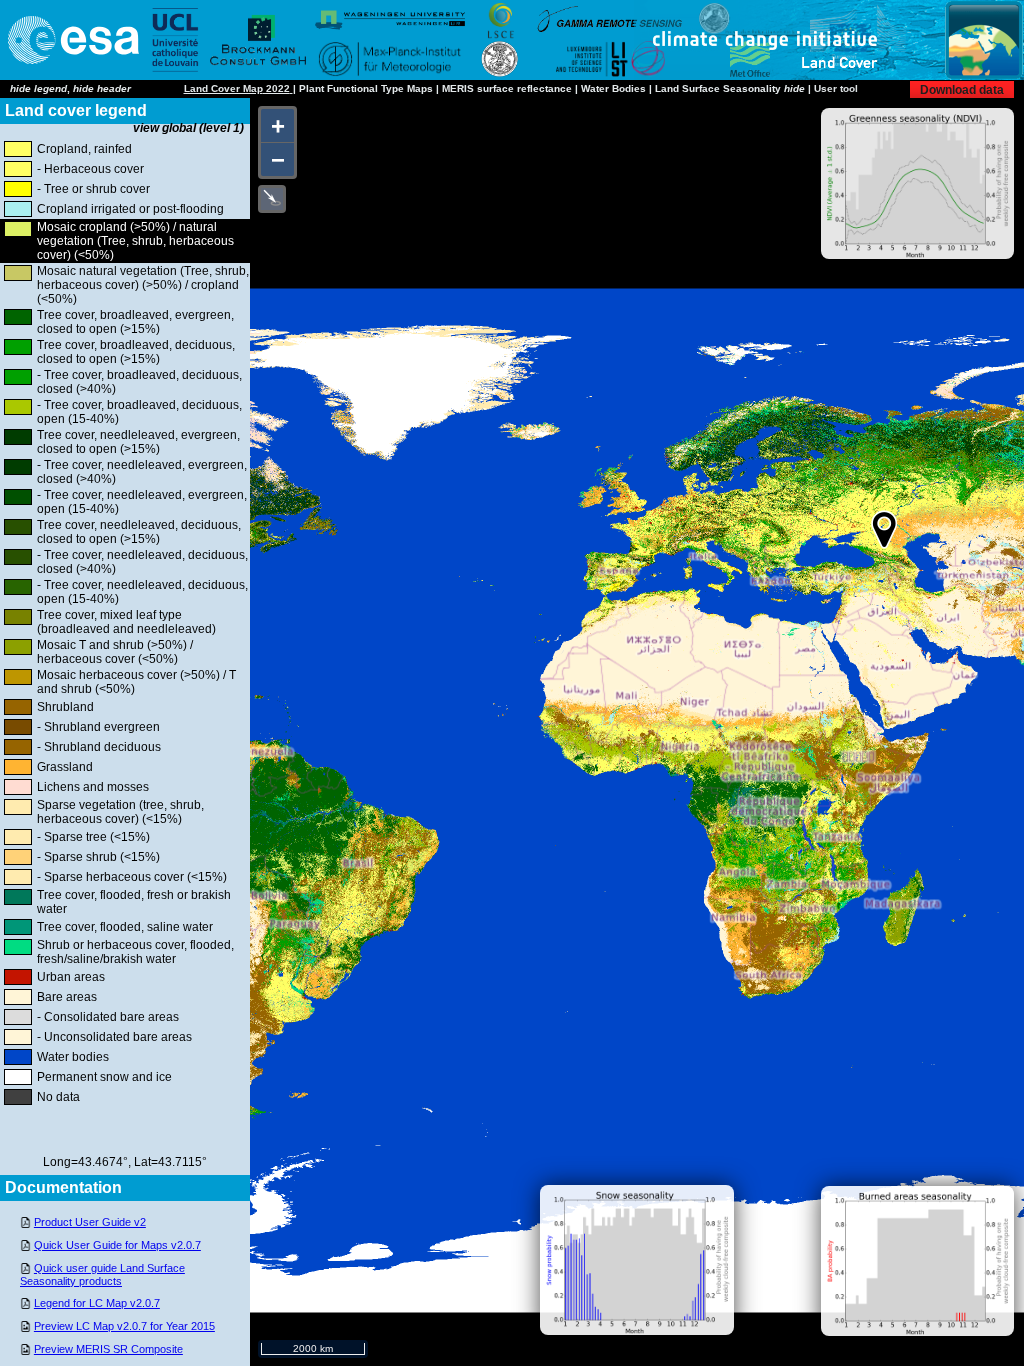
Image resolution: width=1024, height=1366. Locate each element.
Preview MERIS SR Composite (108, 1349)
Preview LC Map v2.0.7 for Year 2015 (124, 1326)
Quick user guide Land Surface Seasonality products (102, 1274)
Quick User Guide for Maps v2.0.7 (117, 1245)
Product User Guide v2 (90, 1222)
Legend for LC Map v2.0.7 (97, 1303)
